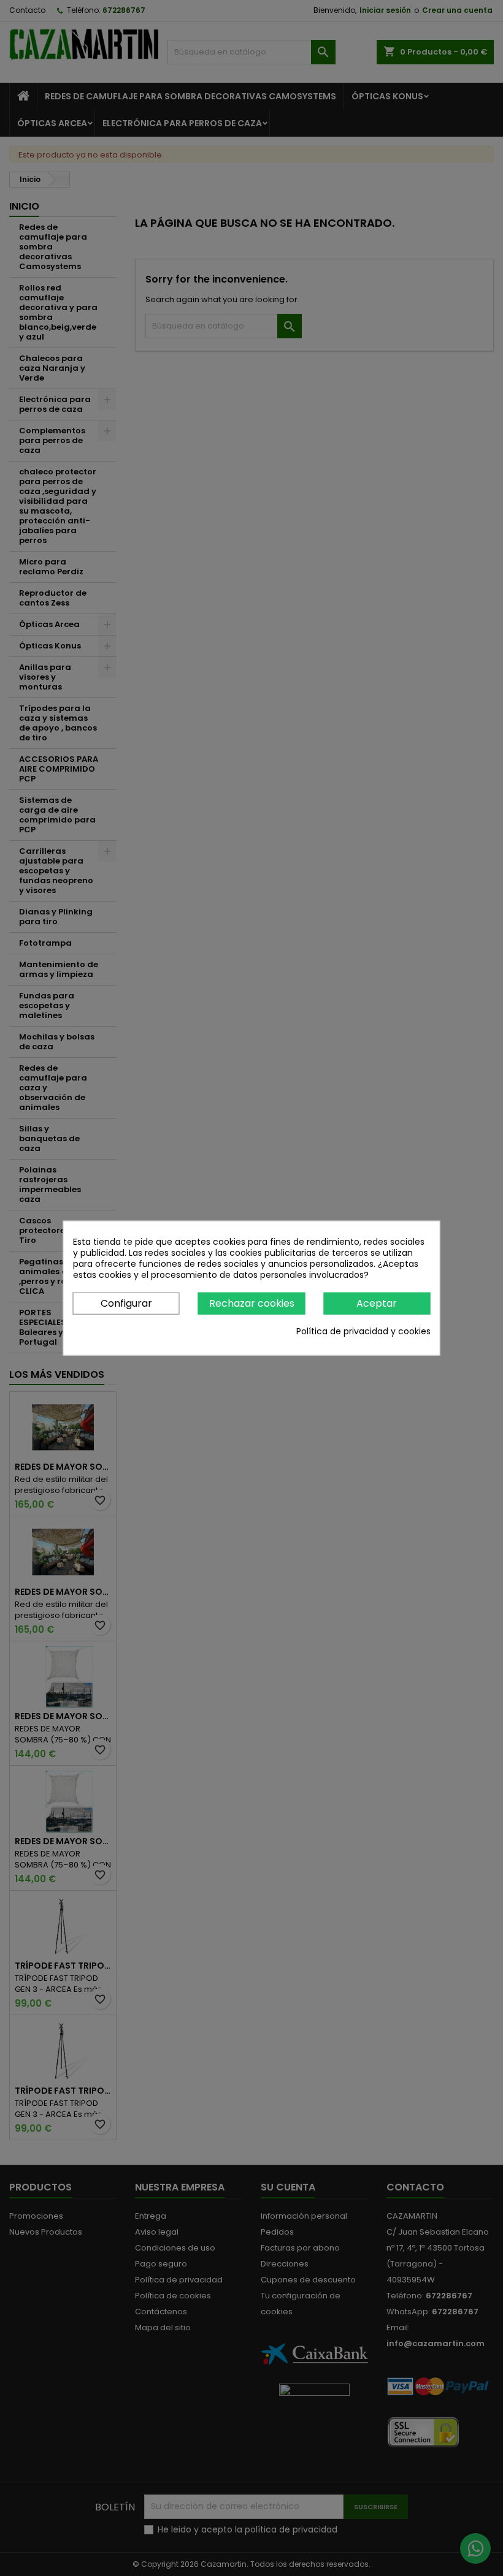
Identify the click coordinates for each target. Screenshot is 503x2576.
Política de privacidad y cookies (363, 1331)
